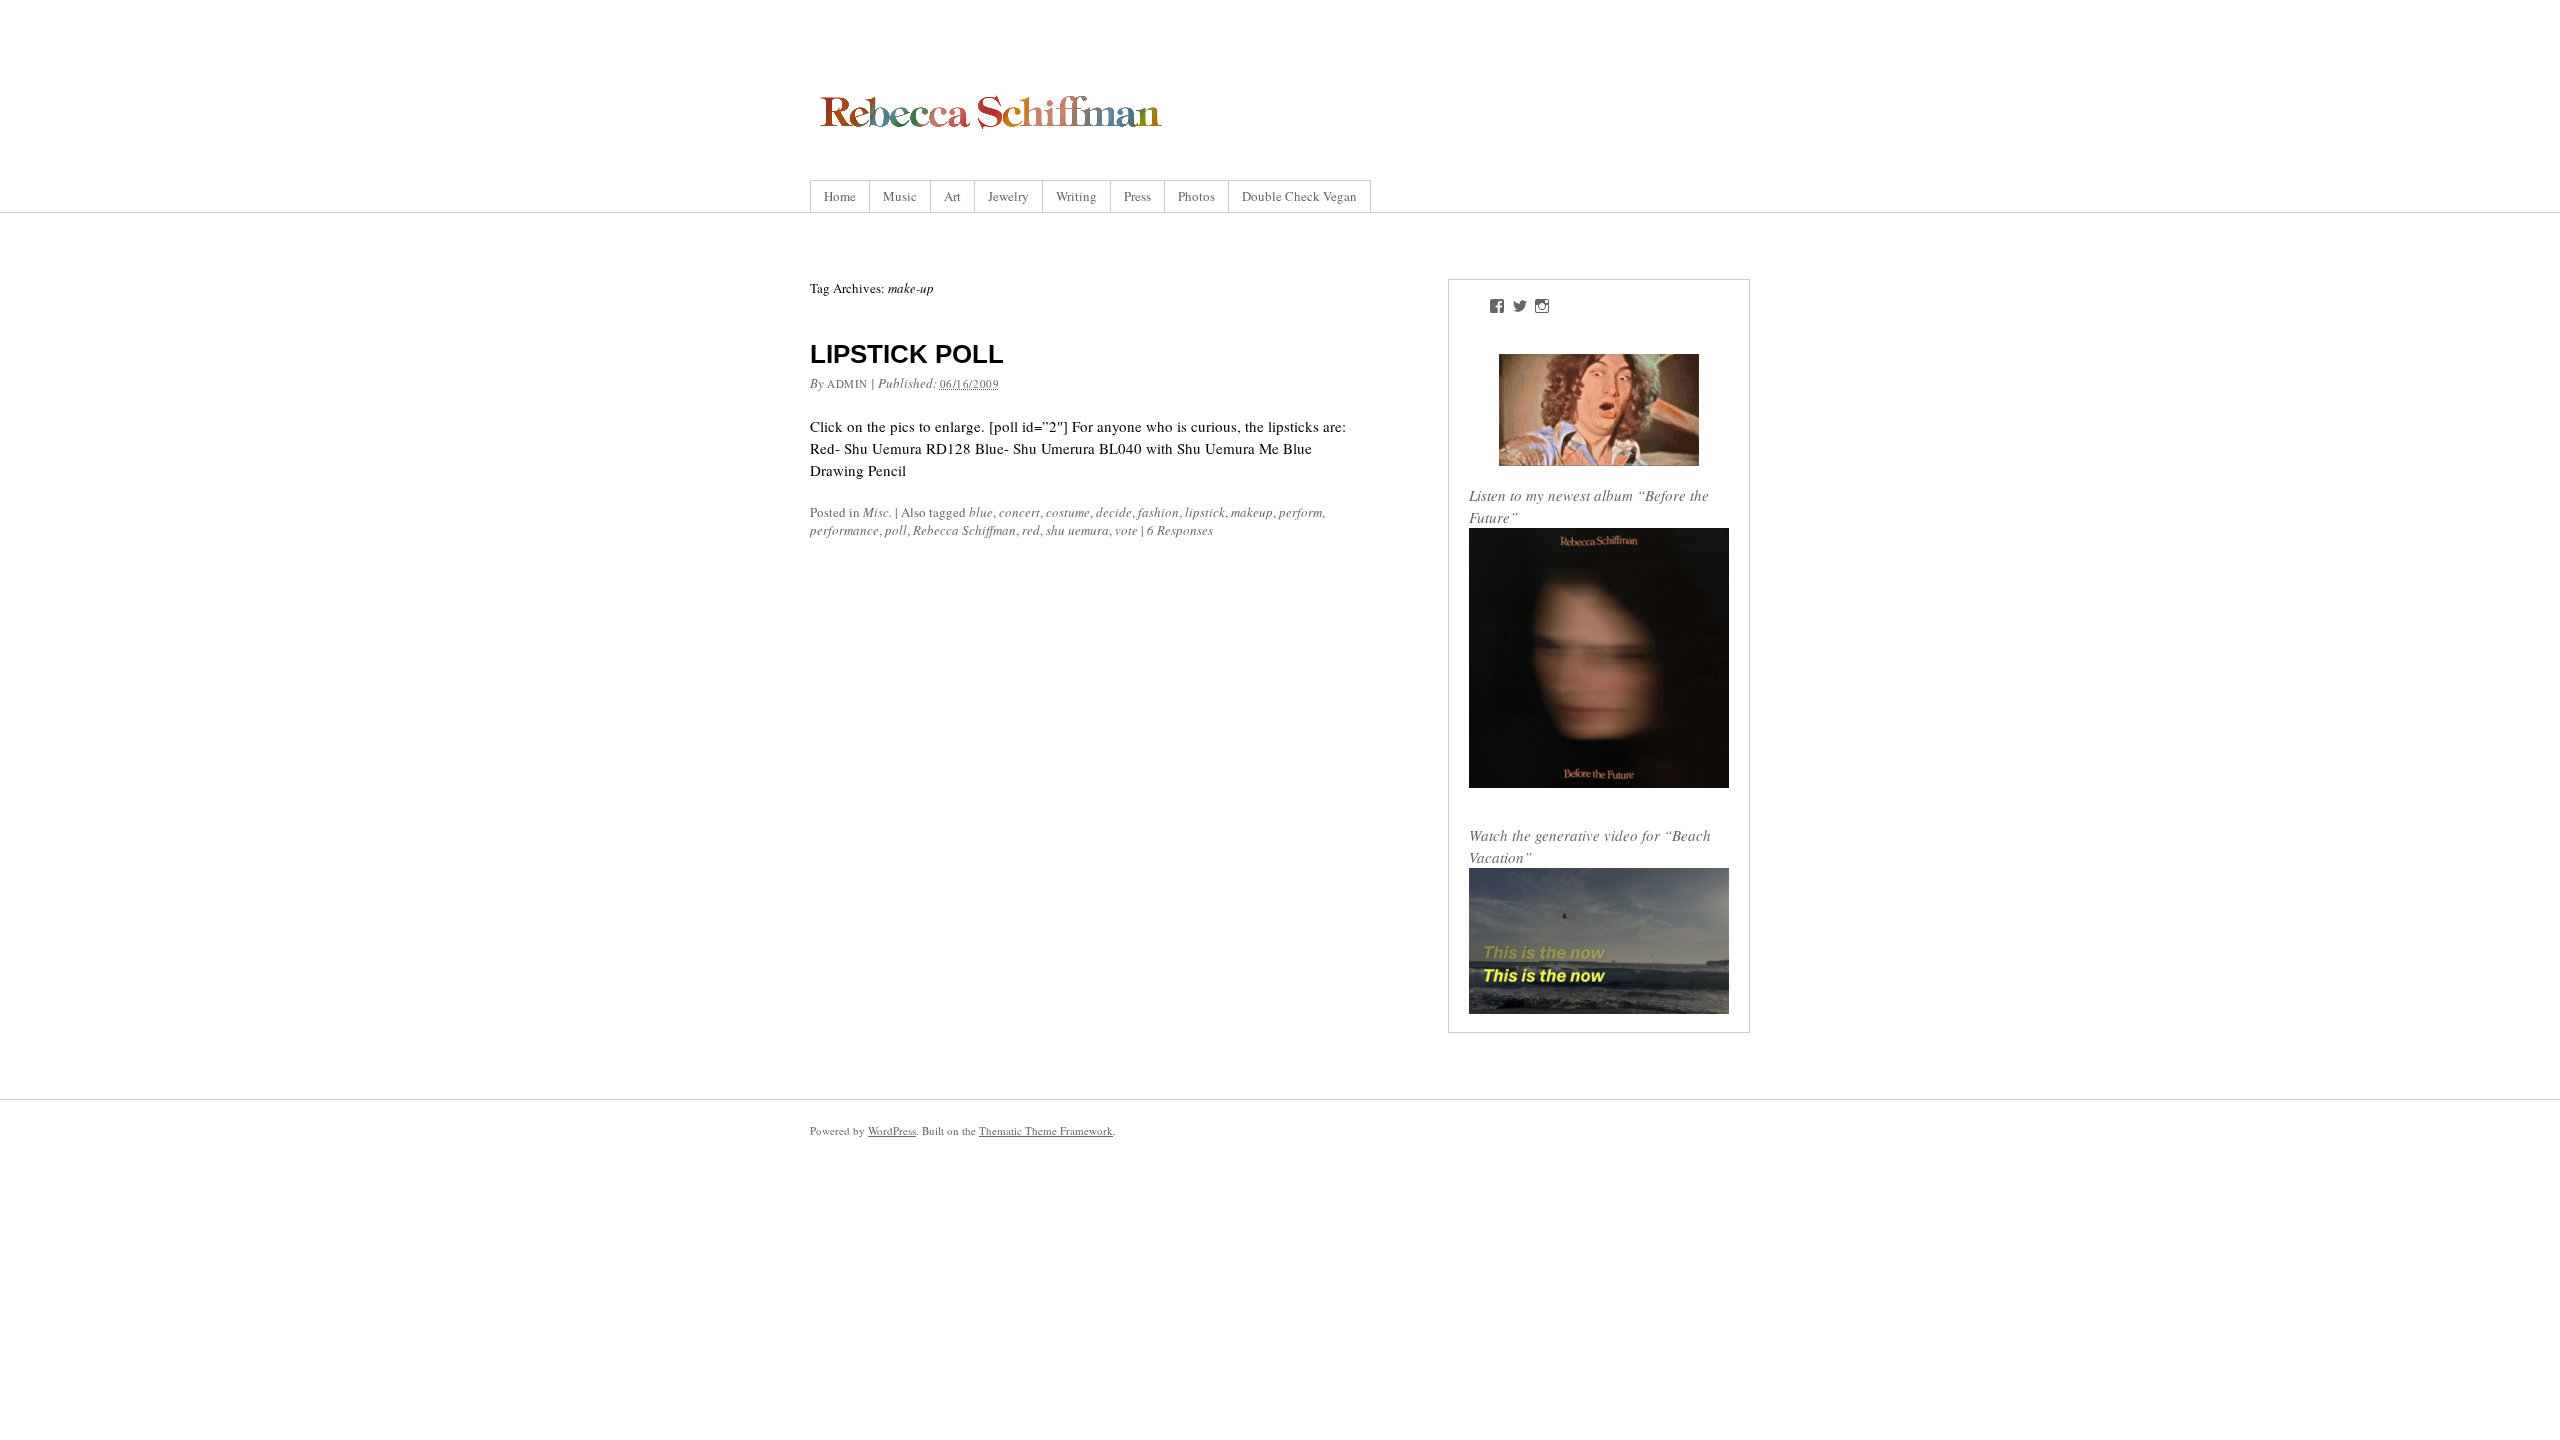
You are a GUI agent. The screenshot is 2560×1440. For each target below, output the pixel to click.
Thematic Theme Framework (1046, 1130)
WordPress (892, 1130)
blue (981, 512)
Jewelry (1008, 196)
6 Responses (1180, 530)
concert (1019, 512)
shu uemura (1077, 530)
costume (1068, 512)
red (1031, 530)
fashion (1158, 512)
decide (1114, 512)
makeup (1252, 512)
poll (896, 530)
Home (840, 196)
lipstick (1205, 512)
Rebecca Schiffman (964, 530)
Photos (1196, 196)
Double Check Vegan (1299, 196)
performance (844, 530)
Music (900, 196)
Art (952, 196)
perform (1300, 512)
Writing (1076, 196)
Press (1137, 196)
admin (847, 383)
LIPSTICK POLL (907, 354)
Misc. (877, 512)
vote (1126, 530)
